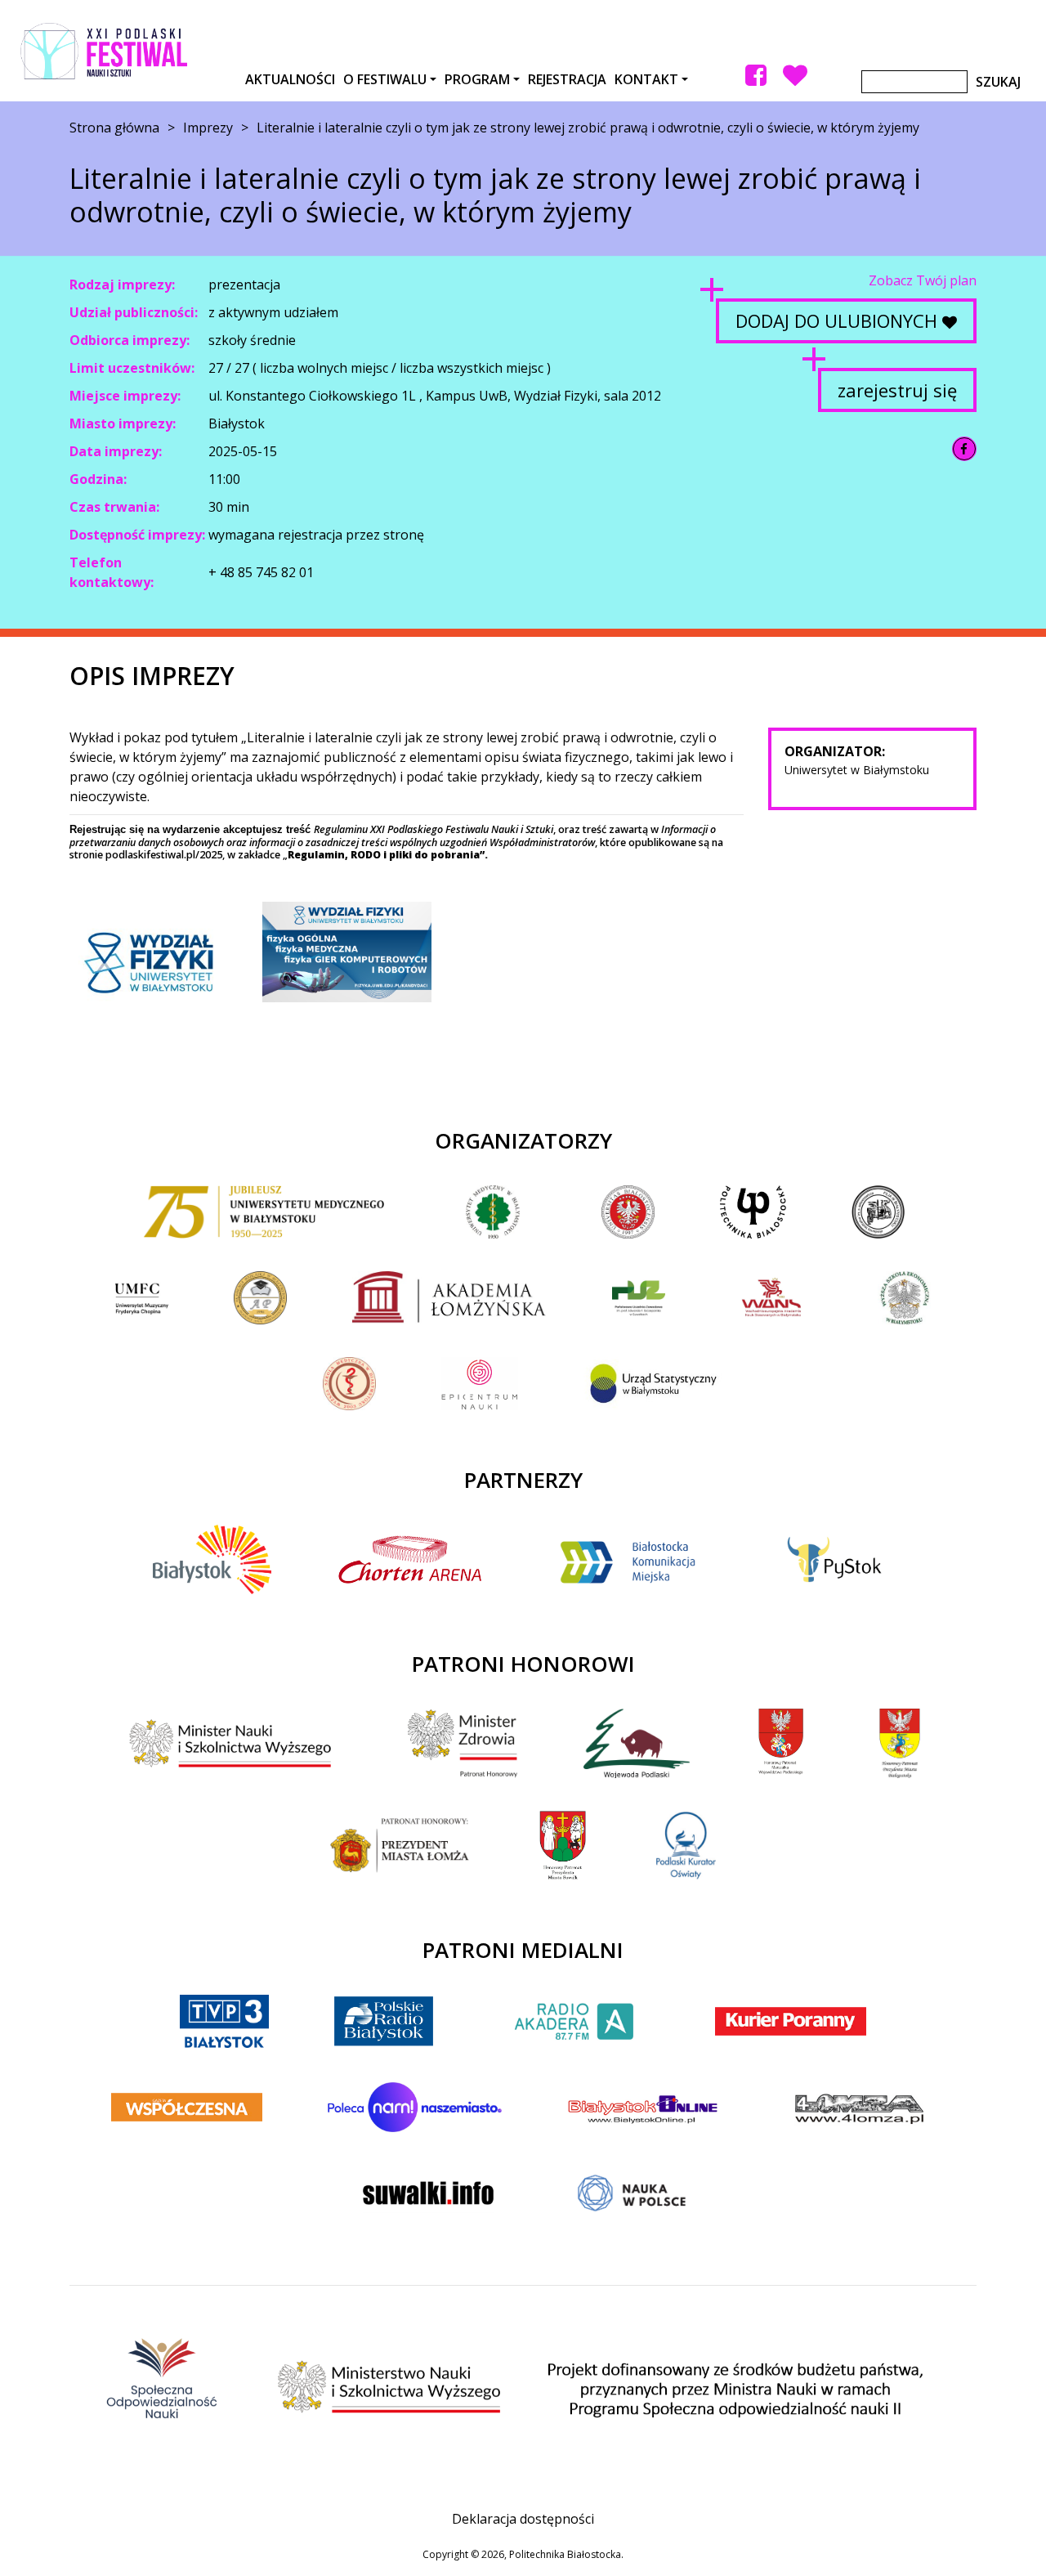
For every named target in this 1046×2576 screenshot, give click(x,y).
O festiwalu (385, 79)
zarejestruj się (897, 390)
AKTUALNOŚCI (290, 79)
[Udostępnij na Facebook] (964, 449)
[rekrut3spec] (346, 952)
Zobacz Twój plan (923, 280)
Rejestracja (567, 79)
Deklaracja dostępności (523, 2519)
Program (477, 79)
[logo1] (154, 962)
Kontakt (646, 79)
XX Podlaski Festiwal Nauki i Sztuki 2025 (104, 51)
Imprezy (208, 128)
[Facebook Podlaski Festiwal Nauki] (756, 75)
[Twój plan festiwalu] (795, 75)
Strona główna (114, 128)
